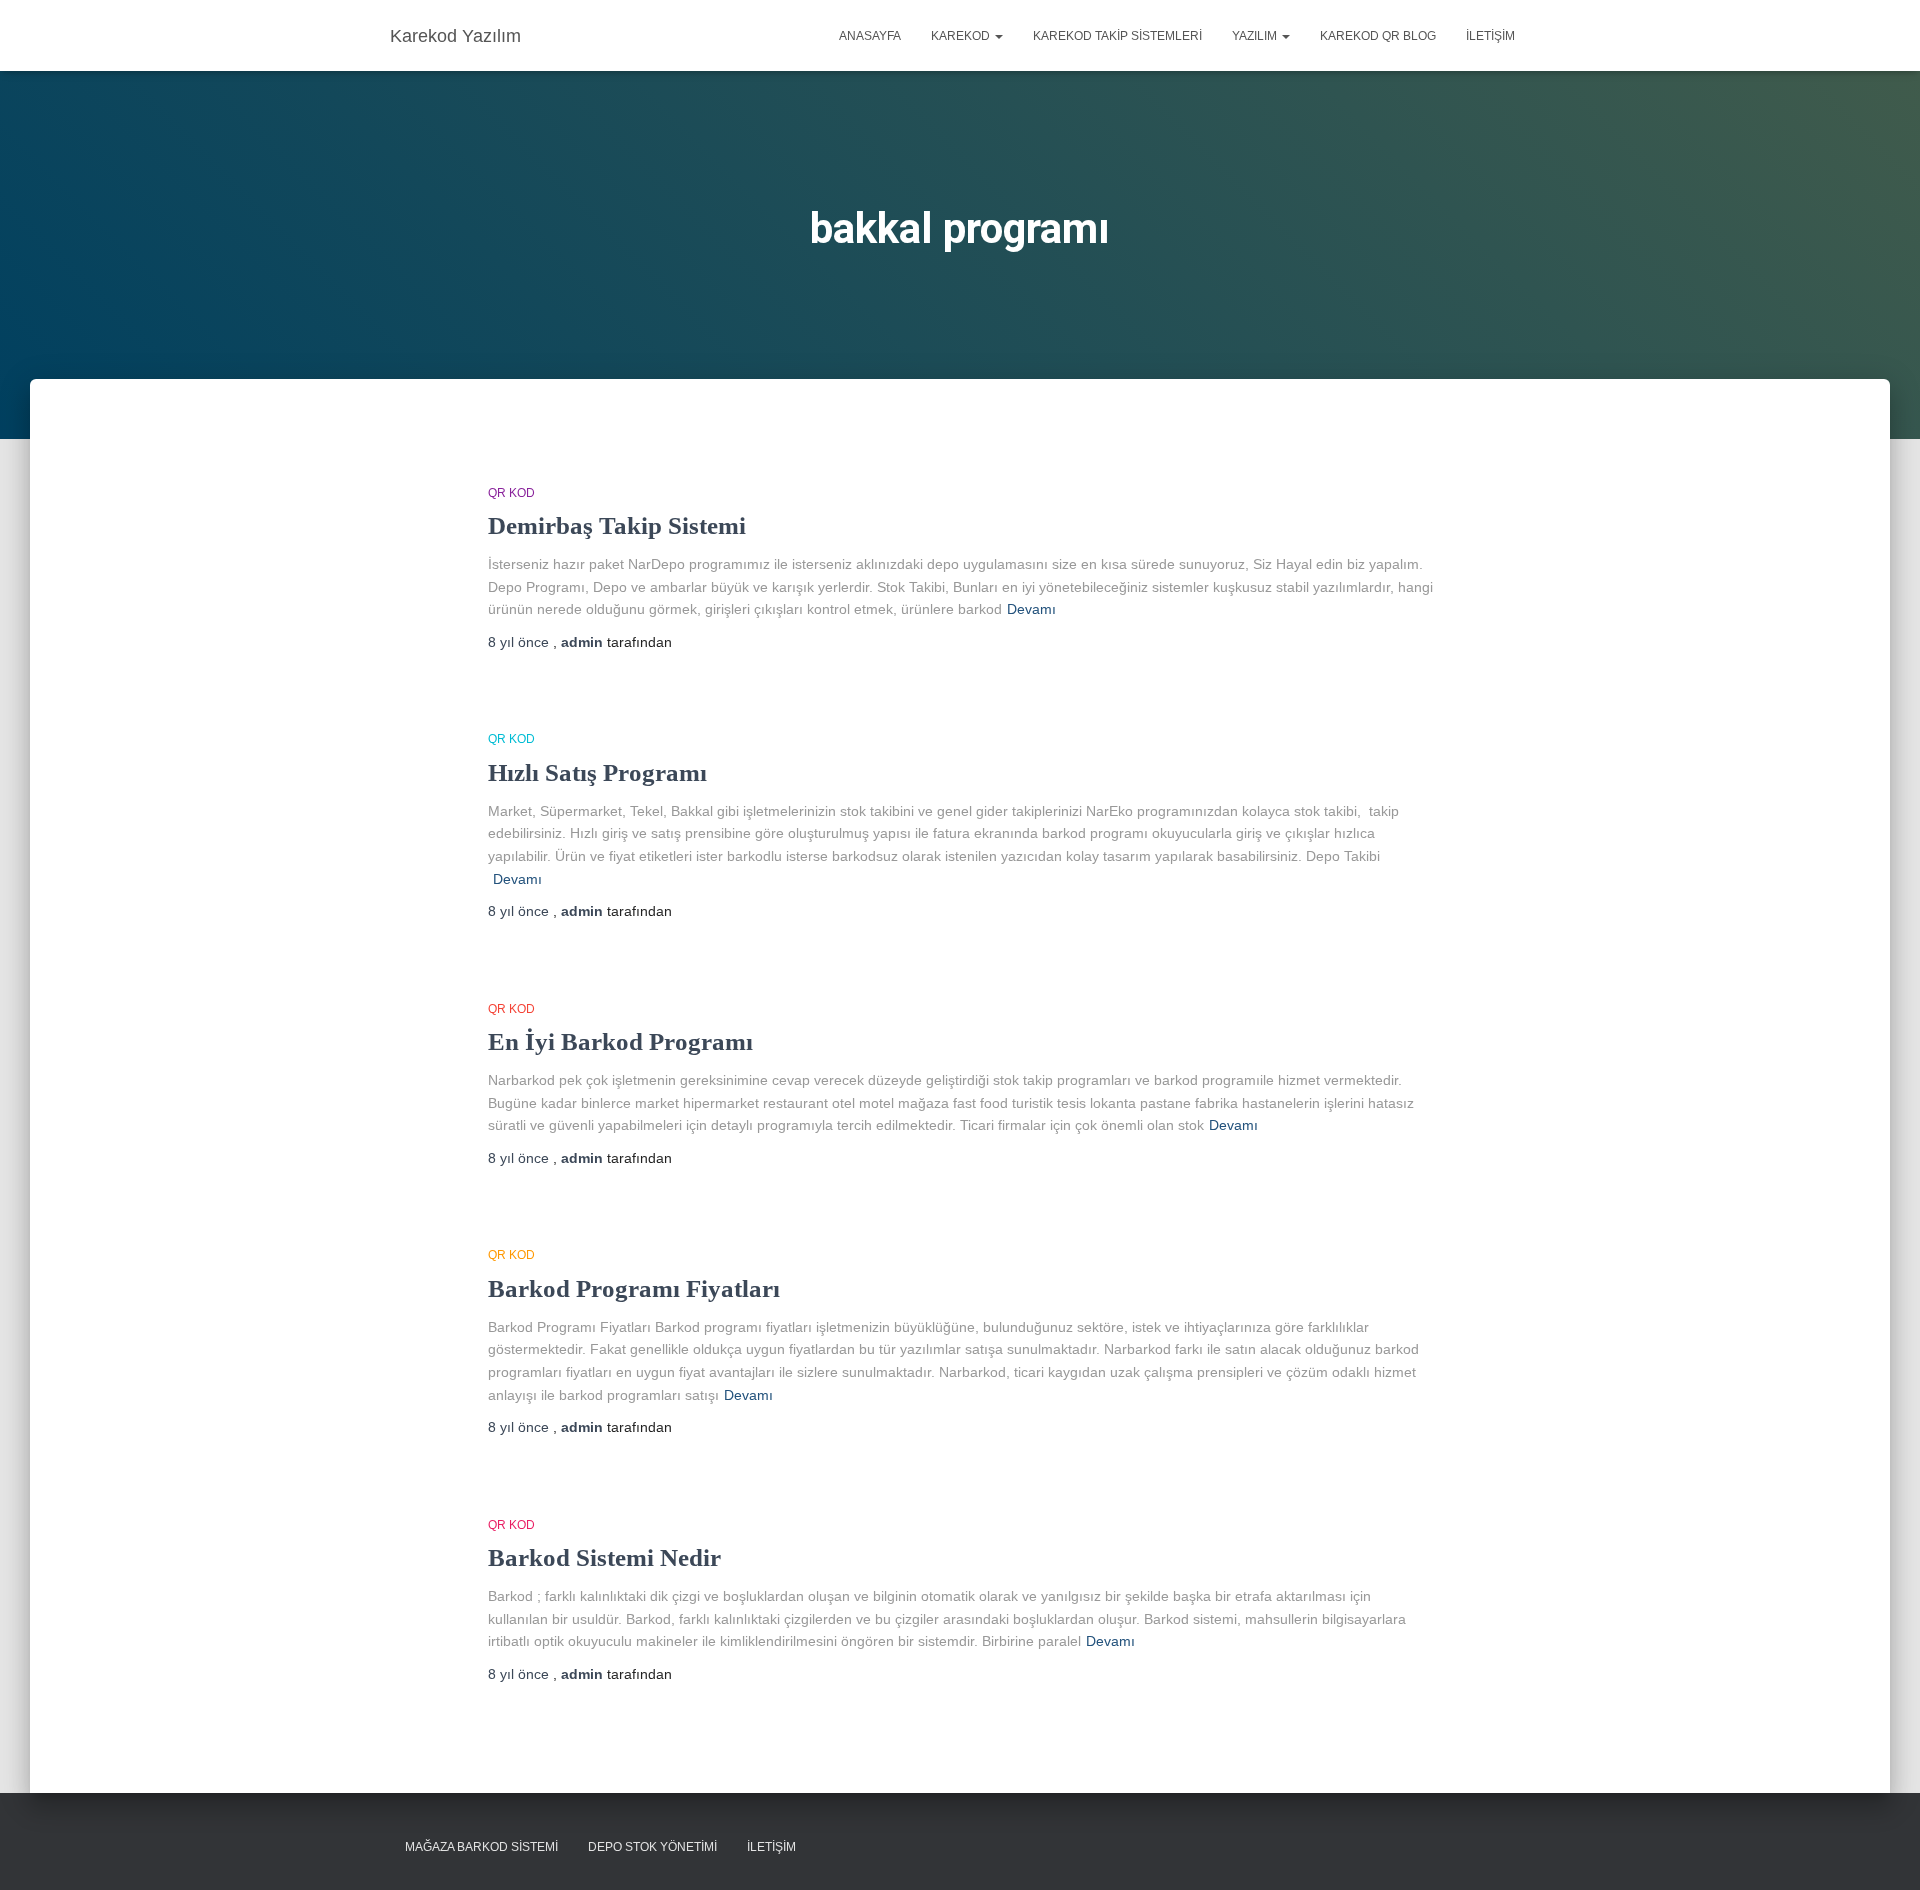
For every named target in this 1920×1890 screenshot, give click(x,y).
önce (520, 642)
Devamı (1031, 609)
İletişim (1490, 36)
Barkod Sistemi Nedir (604, 1557)
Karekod (962, 36)
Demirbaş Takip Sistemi (617, 525)
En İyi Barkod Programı (620, 1041)
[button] (998, 36)
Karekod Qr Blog (1378, 36)
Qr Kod (511, 493)
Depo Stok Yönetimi (652, 1847)
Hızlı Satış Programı (597, 772)
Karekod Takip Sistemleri (1117, 36)
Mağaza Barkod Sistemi (481, 1847)
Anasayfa (870, 36)
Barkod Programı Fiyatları (634, 1288)
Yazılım (1256, 36)
